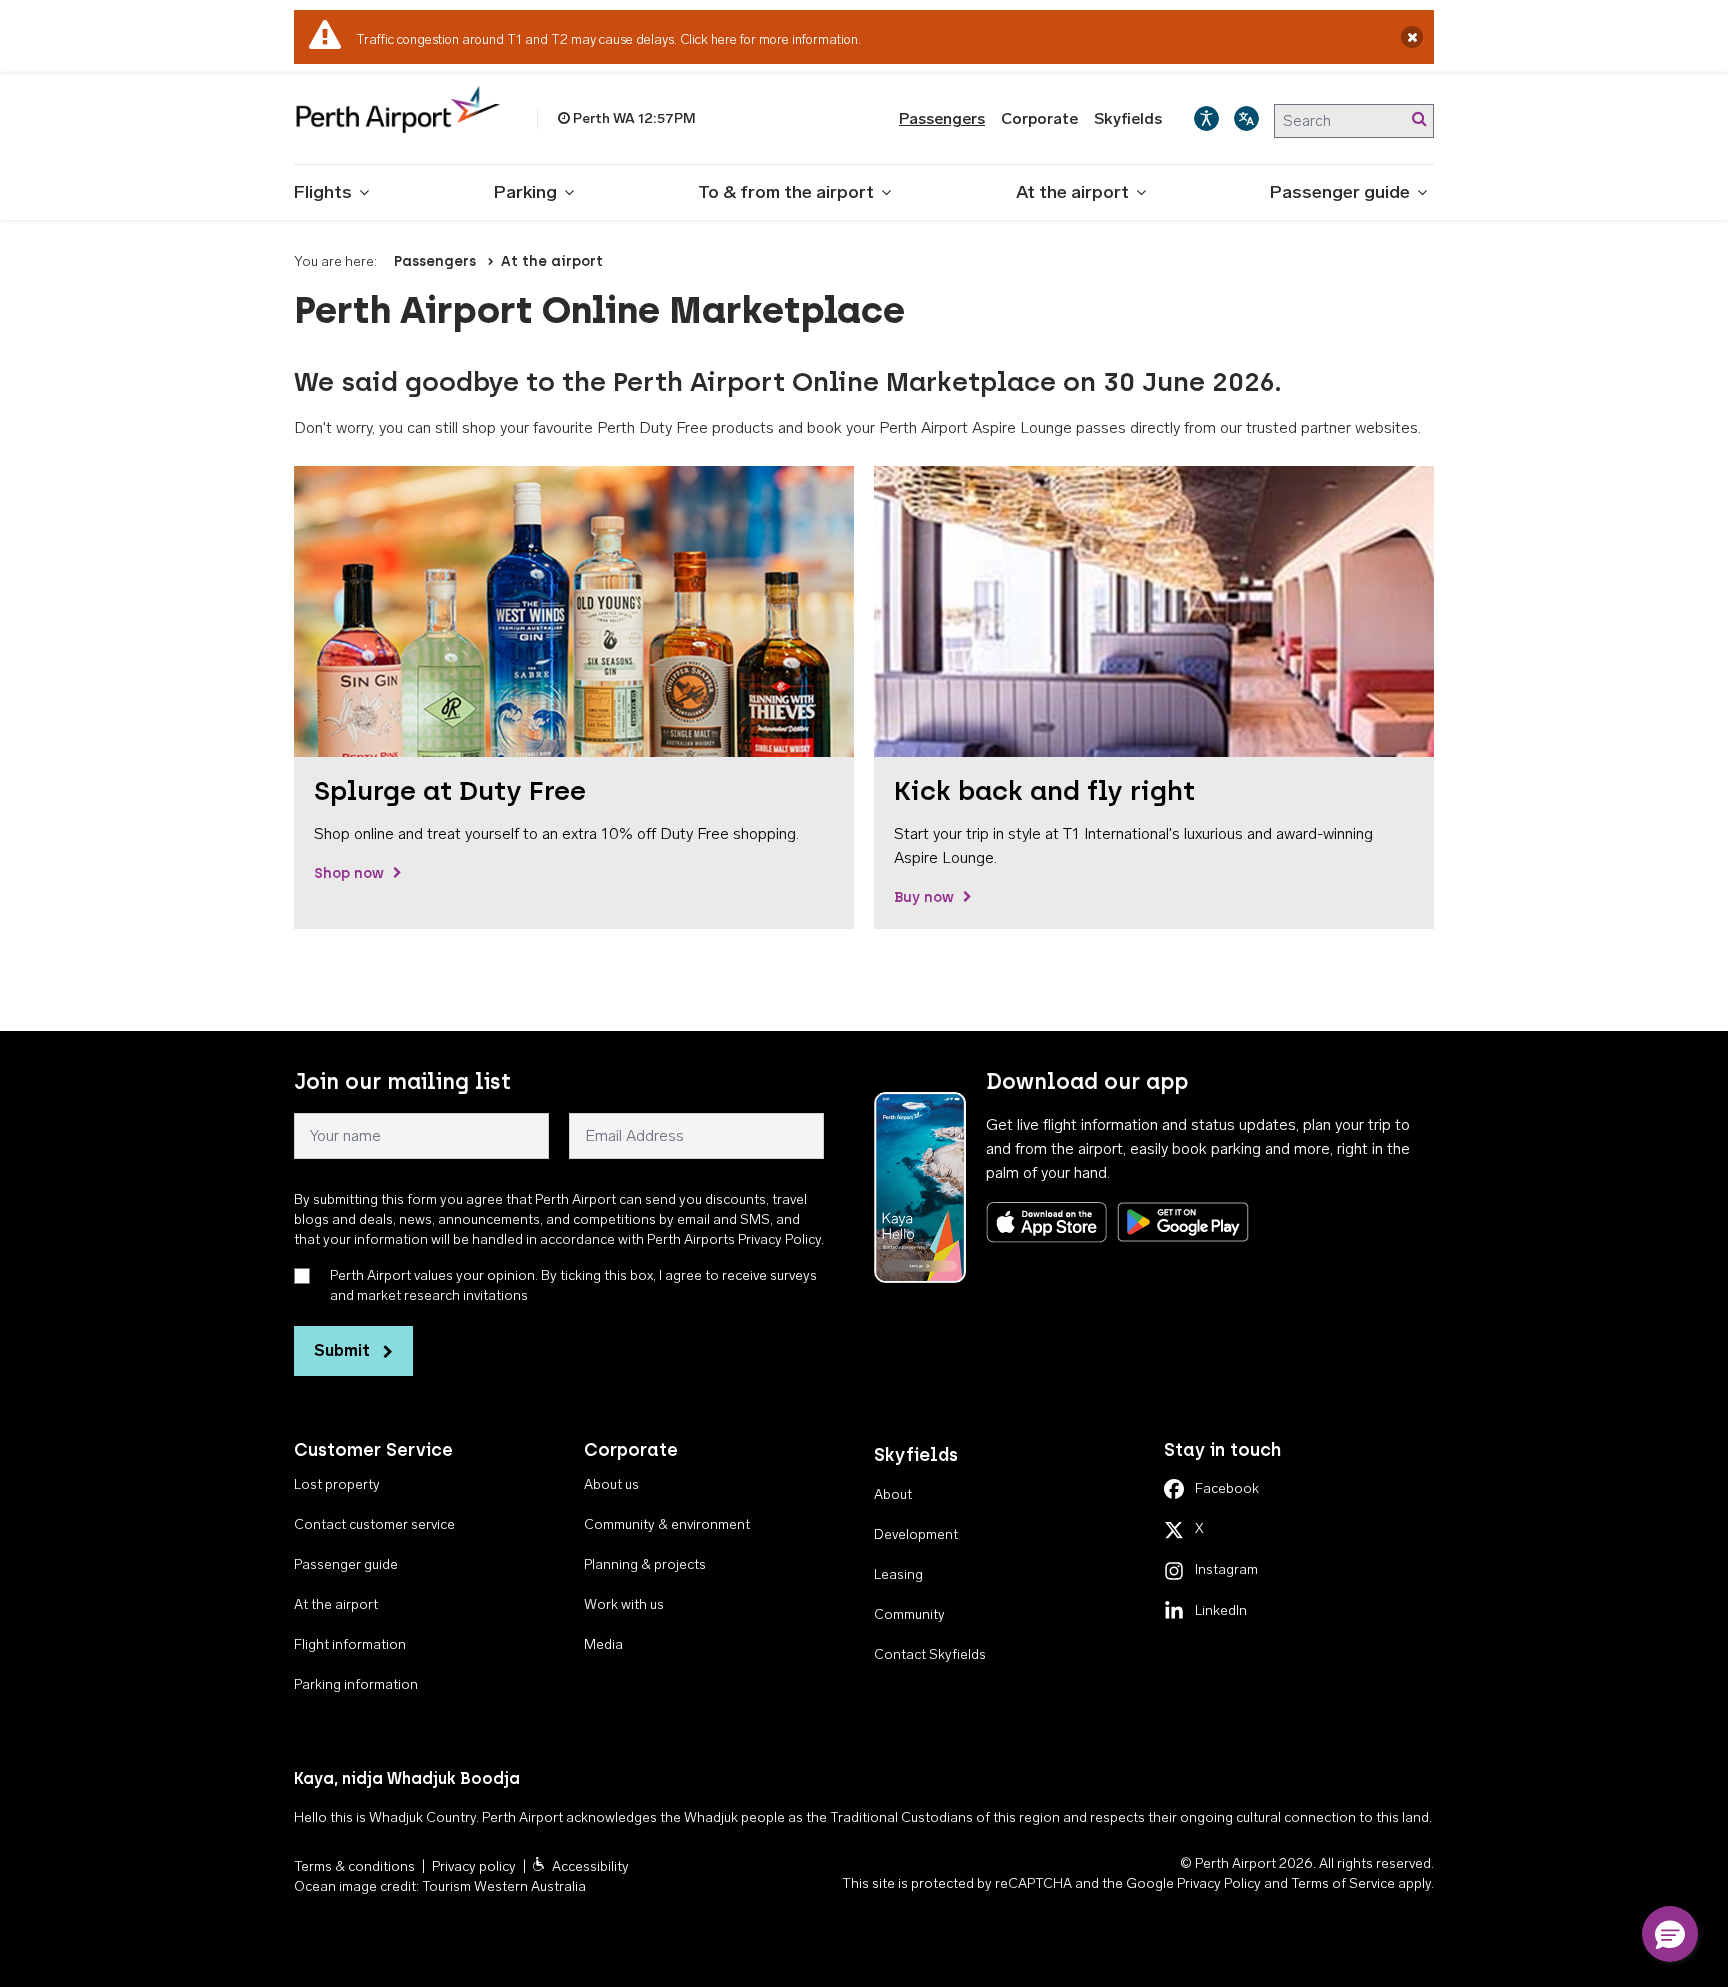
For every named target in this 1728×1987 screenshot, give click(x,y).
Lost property (337, 1484)
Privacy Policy (1219, 1883)
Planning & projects (645, 1564)
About (893, 1494)
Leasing (898, 1574)
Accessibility (590, 1866)
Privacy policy (474, 1866)
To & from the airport (786, 192)
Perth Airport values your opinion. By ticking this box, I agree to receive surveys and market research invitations (573, 1285)
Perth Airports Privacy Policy (734, 1239)
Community (909, 1614)
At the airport (1072, 192)
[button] (1670, 1934)
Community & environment (667, 1524)
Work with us (624, 1604)
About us (611, 1484)
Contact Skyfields (930, 1654)
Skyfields (1128, 118)
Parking (525, 192)
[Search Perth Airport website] (1419, 119)
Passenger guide (1340, 192)
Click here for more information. (770, 39)
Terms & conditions (354, 1866)
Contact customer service (374, 1524)
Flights (323, 192)
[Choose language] (1246, 118)
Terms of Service (1343, 1883)
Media (603, 1644)
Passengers (942, 118)
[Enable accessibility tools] (1206, 118)
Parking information (356, 1684)
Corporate (1039, 118)
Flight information (350, 1644)
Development (916, 1534)
